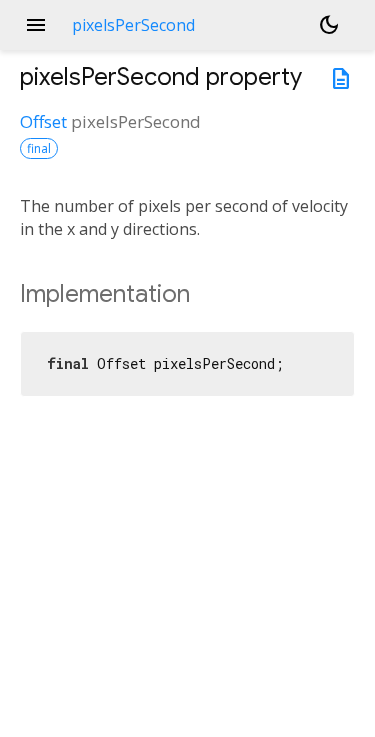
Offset (43, 121)
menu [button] (36, 25)
